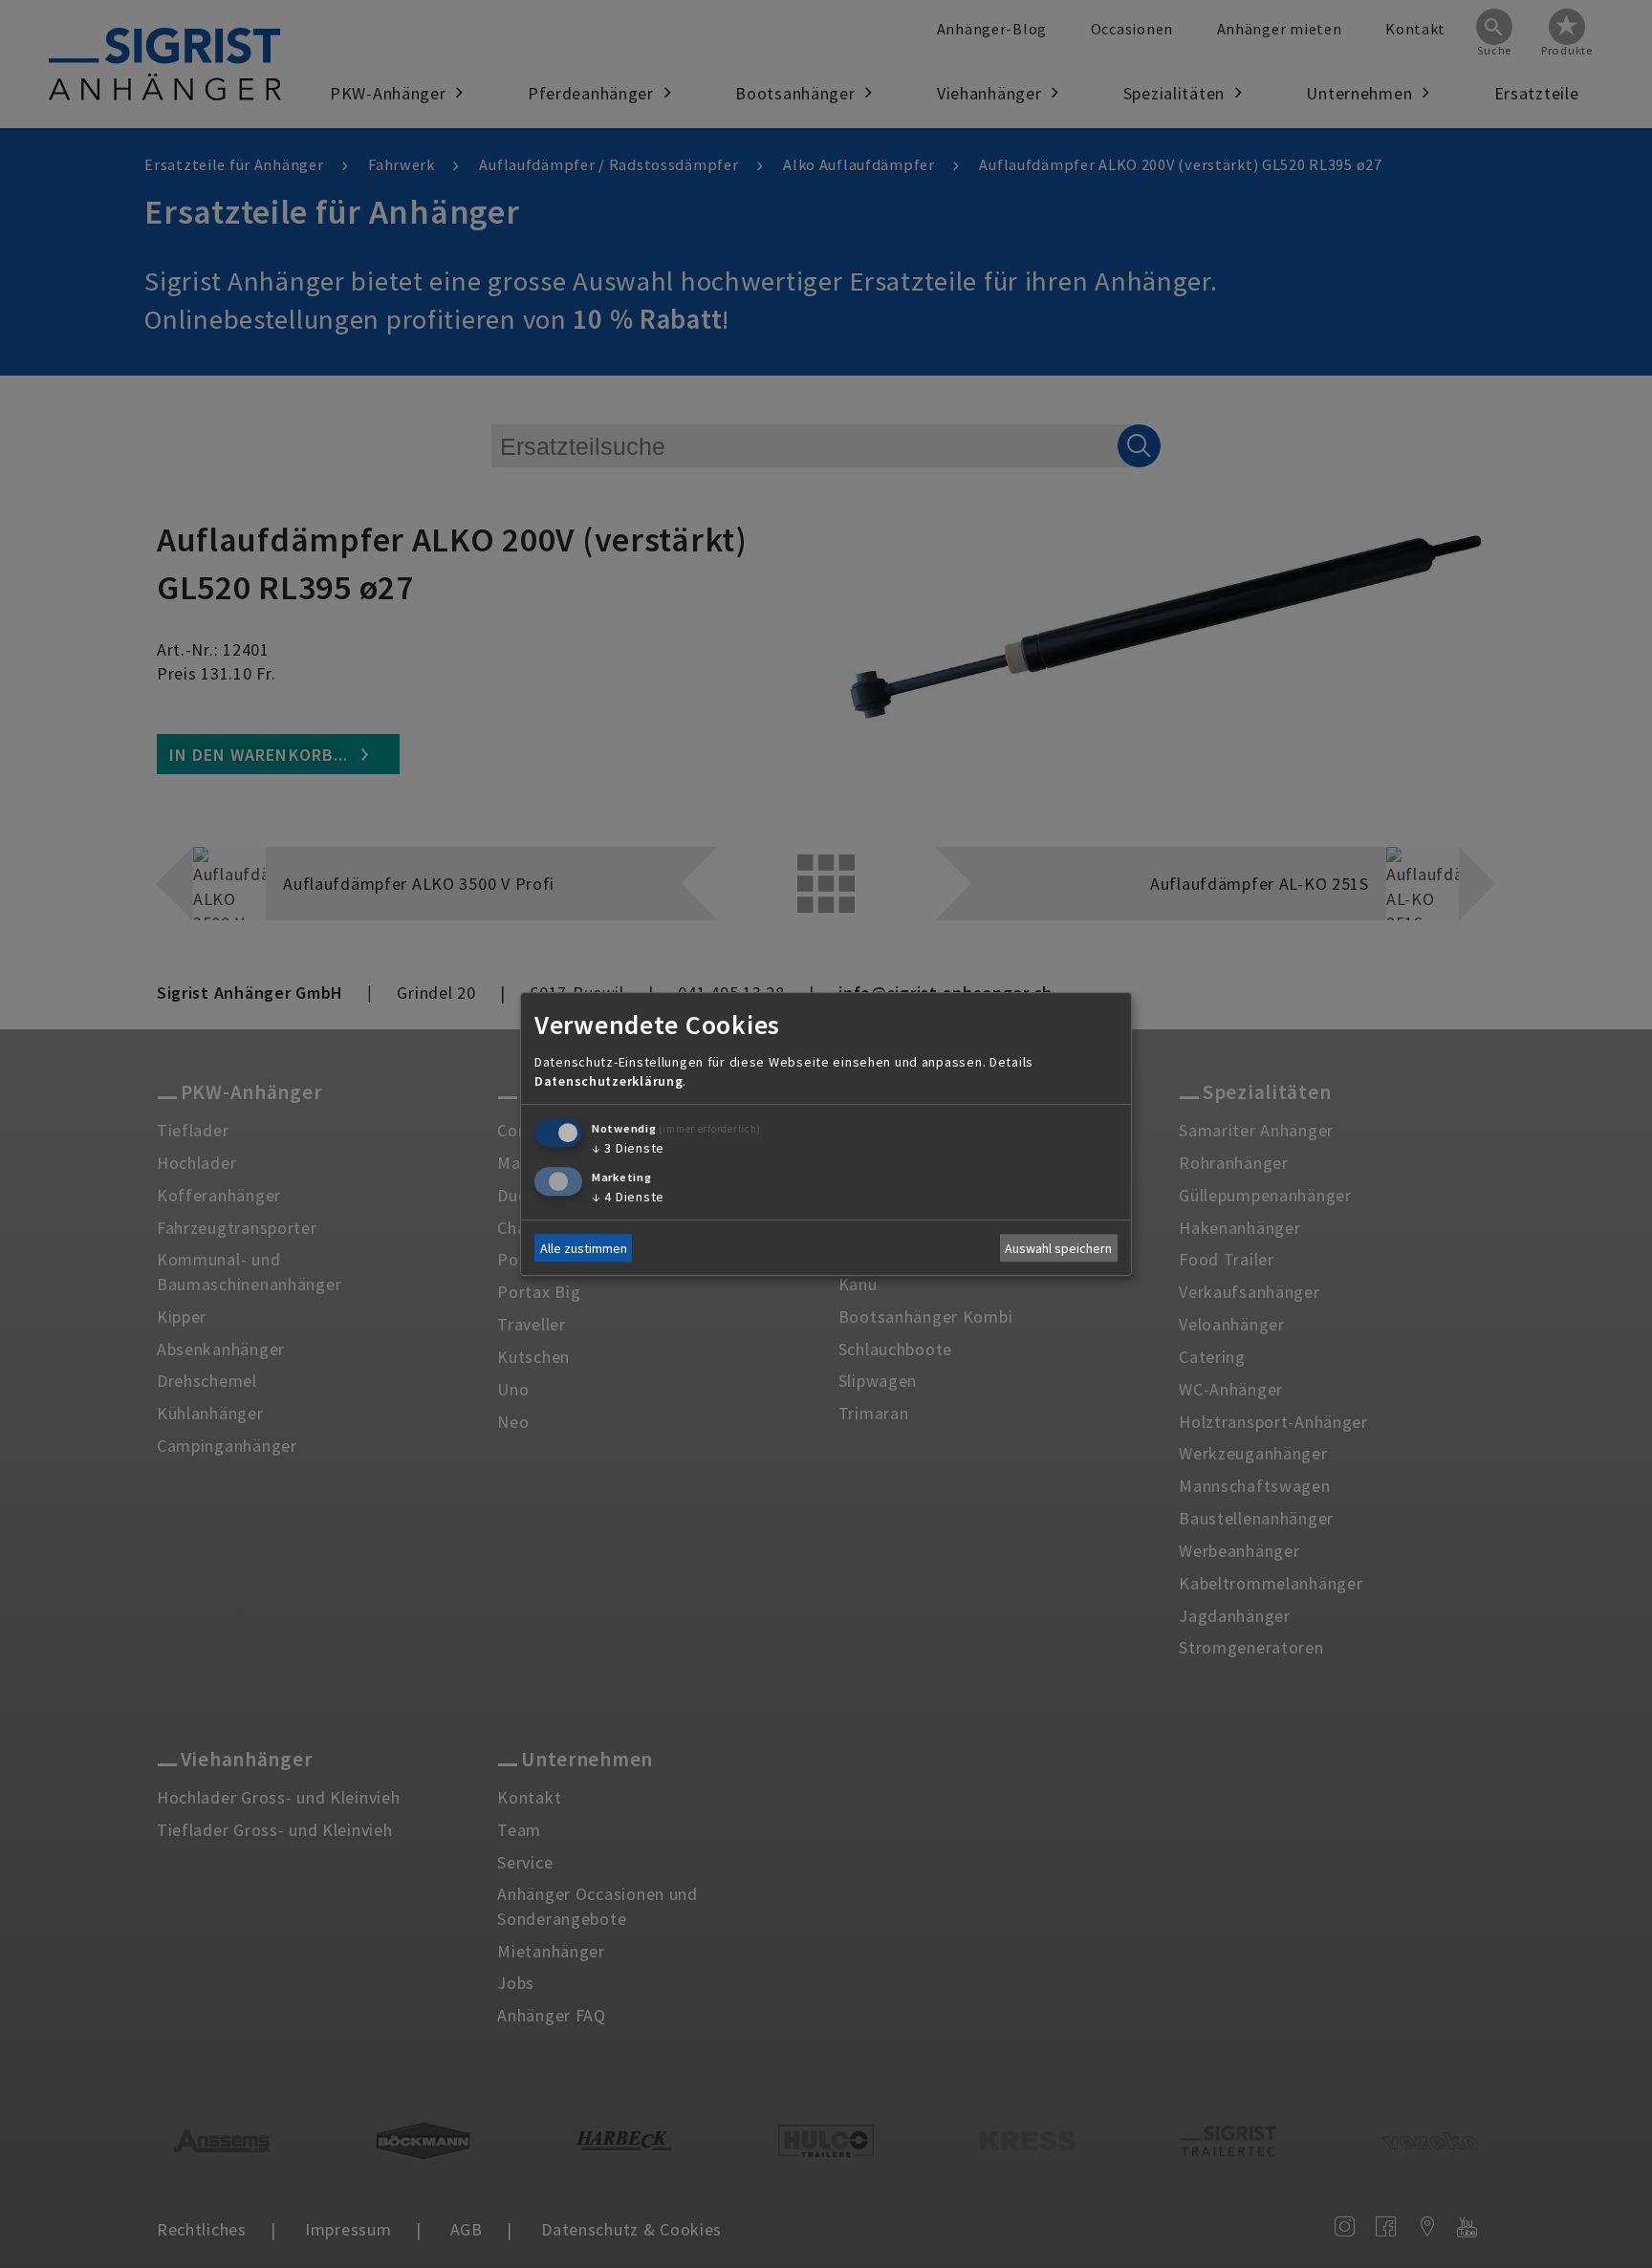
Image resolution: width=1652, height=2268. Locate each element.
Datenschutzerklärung (609, 1081)
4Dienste (628, 1197)
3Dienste (628, 1148)
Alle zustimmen (584, 1248)
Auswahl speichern (1058, 1248)
